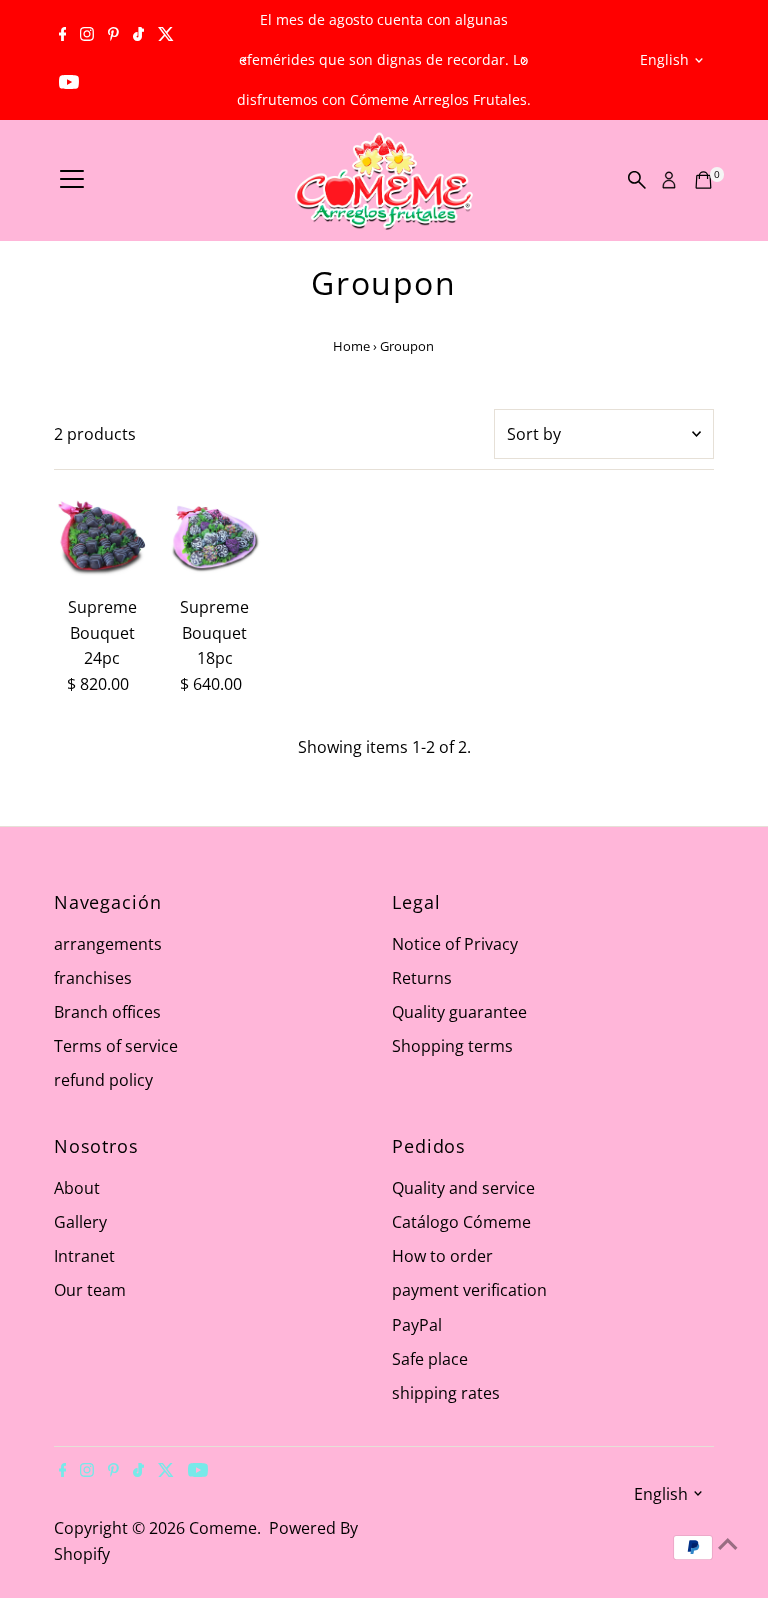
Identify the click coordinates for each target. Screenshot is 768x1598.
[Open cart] (703, 180)
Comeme (223, 1528)
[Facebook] (63, 36)
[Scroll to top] (728, 1543)
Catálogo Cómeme (461, 1222)
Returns (422, 978)
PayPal (417, 1325)
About (77, 1188)
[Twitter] (166, 36)
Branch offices (107, 1012)
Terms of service (116, 1046)
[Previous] (245, 60)
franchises (93, 978)
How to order (442, 1256)
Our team (90, 1290)
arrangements (108, 944)
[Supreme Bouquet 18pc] (214, 538)
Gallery (80, 1222)
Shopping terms (452, 1046)
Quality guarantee (459, 1012)
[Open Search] (637, 180)
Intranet (84, 1256)
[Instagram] (87, 36)
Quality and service (463, 1188)
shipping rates (446, 1393)
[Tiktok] (138, 36)
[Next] (522, 60)
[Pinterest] (113, 36)
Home (351, 346)
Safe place (430, 1359)
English (664, 59)
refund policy (103, 1080)
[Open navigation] (72, 180)
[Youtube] (69, 84)
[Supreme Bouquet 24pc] (102, 538)
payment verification (469, 1290)
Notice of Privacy (455, 944)
